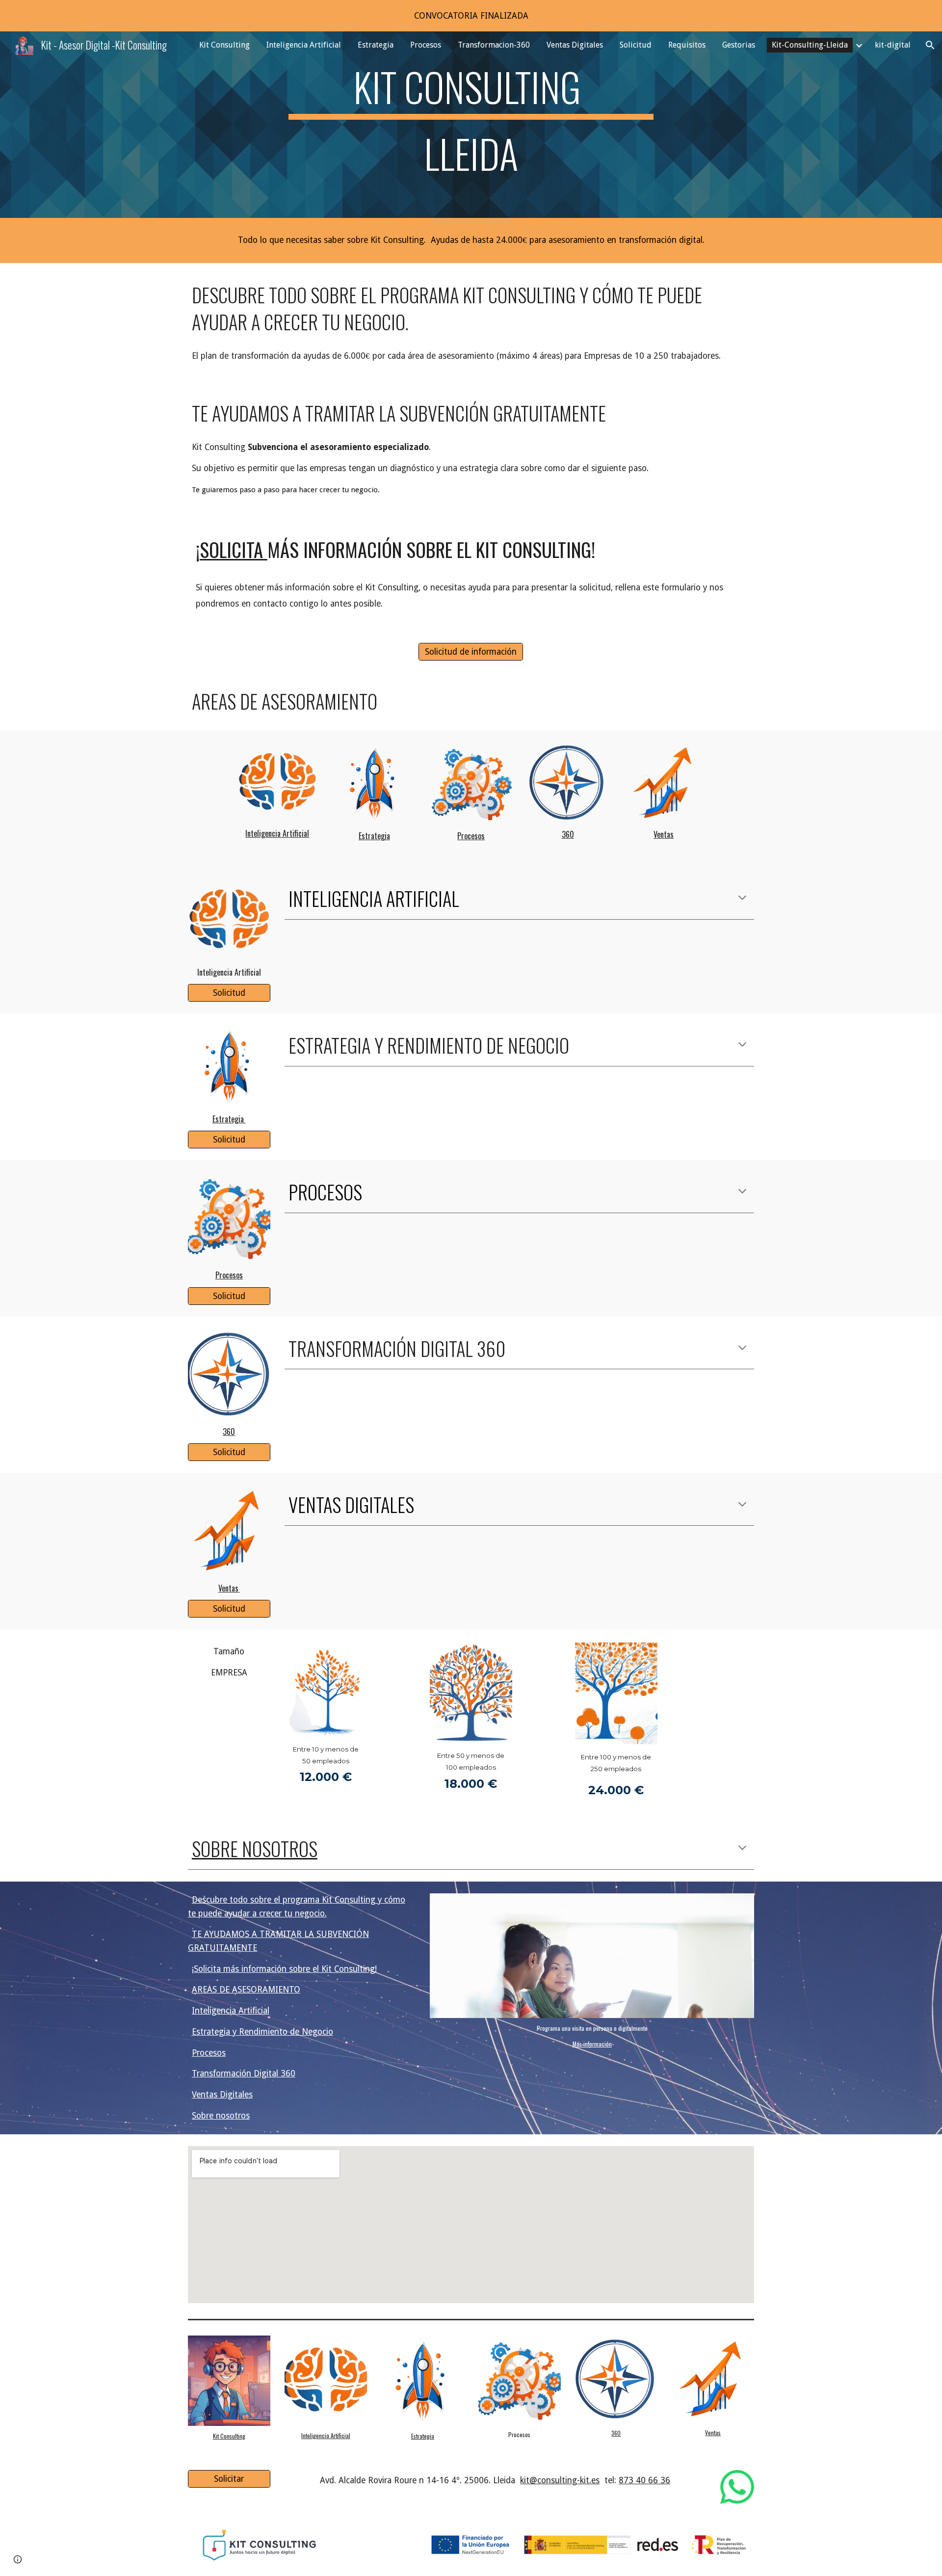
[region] (471, 16)
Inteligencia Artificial (231, 2011)
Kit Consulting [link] (224, 45)
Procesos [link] (426, 45)
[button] (930, 45)
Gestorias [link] (739, 45)
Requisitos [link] (687, 45)
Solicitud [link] (636, 45)
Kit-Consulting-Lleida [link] (810, 45)
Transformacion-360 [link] (494, 45)
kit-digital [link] (893, 45)
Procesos (209, 2053)
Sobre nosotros (221, 2116)
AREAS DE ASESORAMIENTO (246, 1990)
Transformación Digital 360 (244, 2073)
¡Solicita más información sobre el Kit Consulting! (284, 1969)
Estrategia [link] (376, 45)
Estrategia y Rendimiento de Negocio (262, 2032)
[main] (471, 125)
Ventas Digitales (222, 2095)
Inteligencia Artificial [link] (304, 45)
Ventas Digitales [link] (575, 45)
